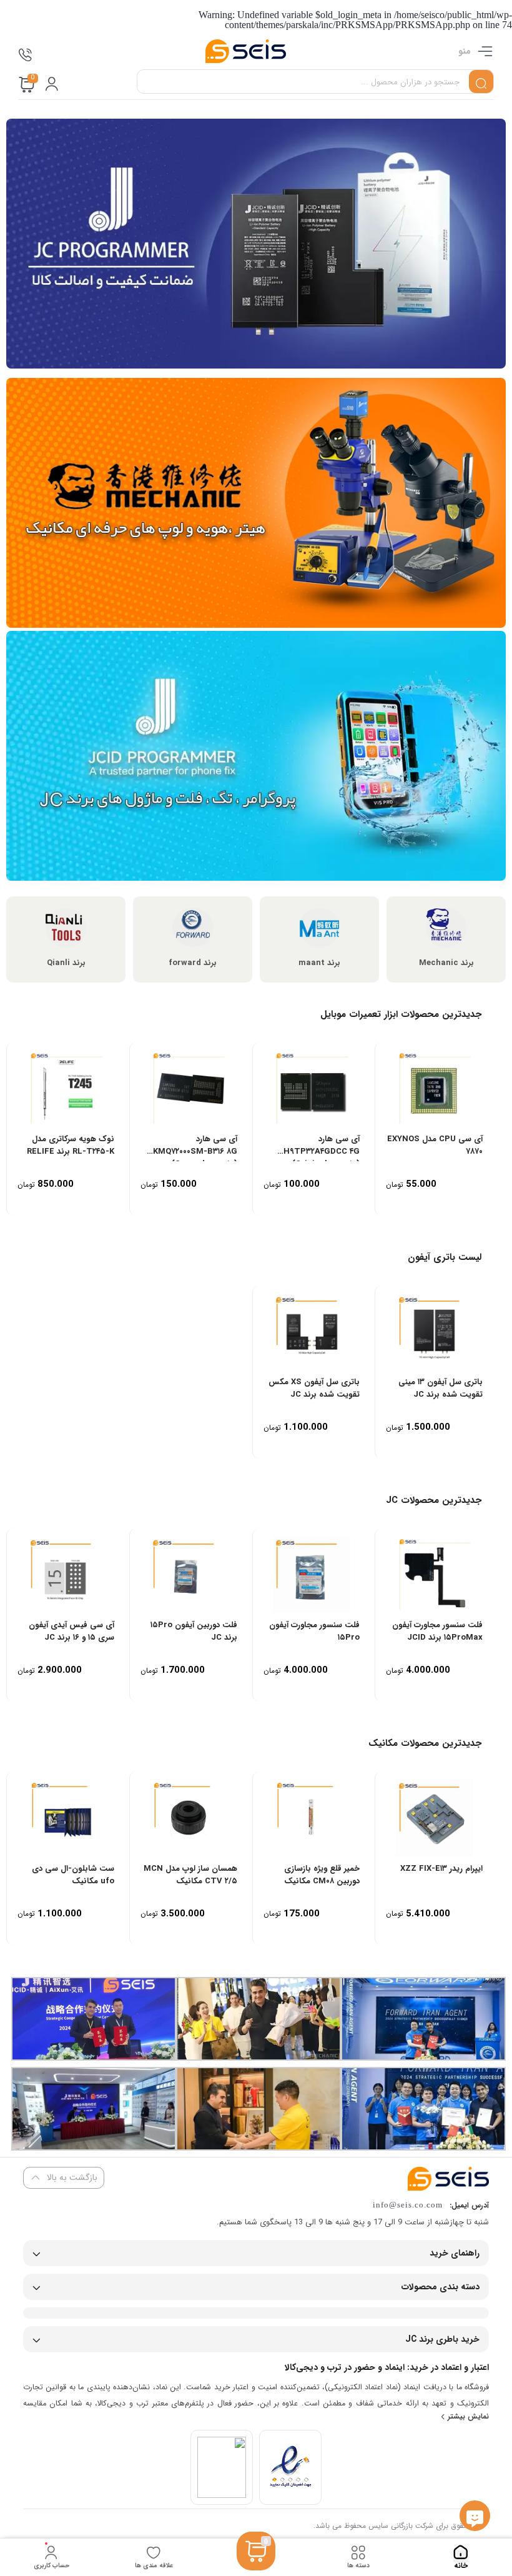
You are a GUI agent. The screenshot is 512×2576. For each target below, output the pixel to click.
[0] (256, 2566)
